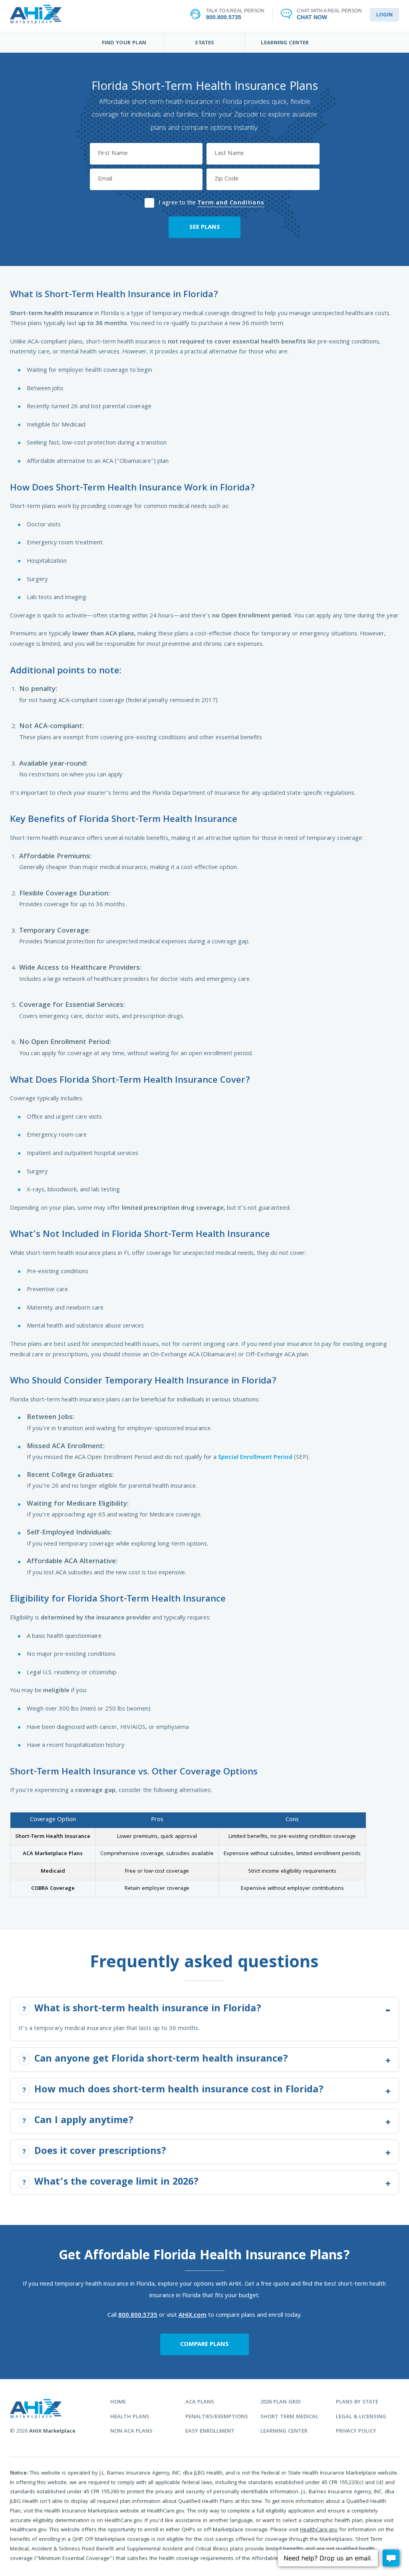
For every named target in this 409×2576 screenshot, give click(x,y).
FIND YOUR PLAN (124, 43)
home (118, 2402)
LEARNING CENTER (285, 43)
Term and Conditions (231, 203)
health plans (130, 2417)
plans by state (357, 2402)
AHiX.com (193, 2316)
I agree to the (211, 202)
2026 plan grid (281, 2402)
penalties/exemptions (217, 2417)
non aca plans (131, 2432)
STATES (204, 43)
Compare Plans (204, 2345)
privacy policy (356, 2432)
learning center (284, 2432)
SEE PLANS (205, 228)
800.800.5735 (138, 2316)
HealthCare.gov (319, 2530)
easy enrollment (210, 2432)
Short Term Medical (289, 2417)
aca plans (200, 2402)
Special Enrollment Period (255, 1458)
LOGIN (384, 15)
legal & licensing (361, 2417)
